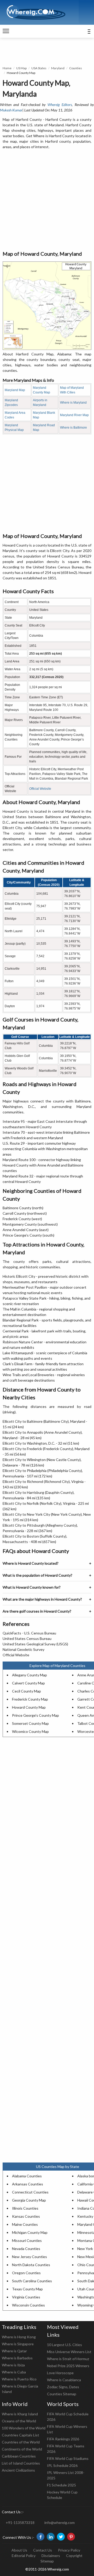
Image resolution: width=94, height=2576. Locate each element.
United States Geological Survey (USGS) (35, 1644)
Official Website (40, 789)
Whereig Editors (60, 105)
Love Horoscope (60, 2373)
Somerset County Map (30, 1723)
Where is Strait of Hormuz (68, 2359)
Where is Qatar (14, 2351)
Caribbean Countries (19, 2456)
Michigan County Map (30, 2232)
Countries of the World (21, 2442)
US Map (21, 68)
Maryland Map (15, 390)
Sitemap (47, 2561)
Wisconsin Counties (28, 2305)
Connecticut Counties (30, 2192)
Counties (76, 68)
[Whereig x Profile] (61, 2537)
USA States (39, 68)
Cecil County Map (27, 1691)
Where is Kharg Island (20, 2414)
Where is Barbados (17, 2358)
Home (7, 68)
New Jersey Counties (30, 2257)
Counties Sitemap (62, 2394)
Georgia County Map (29, 2200)
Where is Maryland (73, 403)
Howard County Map (29, 1707)
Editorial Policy (24, 2556)
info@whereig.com (60, 2522)
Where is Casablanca (64, 2380)
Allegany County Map (30, 1675)
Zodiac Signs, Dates (63, 2387)
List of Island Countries (21, 2463)
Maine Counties (25, 2224)
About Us (19, 2550)
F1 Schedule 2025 (61, 2485)
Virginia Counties (26, 2297)
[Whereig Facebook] (40, 2537)
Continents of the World (22, 2449)
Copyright (74, 2556)
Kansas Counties (26, 2216)
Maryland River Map (74, 415)
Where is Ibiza (13, 2365)
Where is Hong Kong (19, 2337)
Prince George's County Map (36, 1715)
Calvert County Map (28, 1683)
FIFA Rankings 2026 (63, 2439)
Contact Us (43, 2550)
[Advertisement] (47, 200)
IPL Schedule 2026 (62, 2465)
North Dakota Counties (31, 2265)
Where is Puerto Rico (19, 2379)
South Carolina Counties (32, 2281)
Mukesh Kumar (11, 110)
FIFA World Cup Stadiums (68, 2458)
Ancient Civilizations (18, 2470)
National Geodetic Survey (23, 1649)
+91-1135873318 (20, 2522)
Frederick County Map (30, 1699)
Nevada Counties (26, 2249)
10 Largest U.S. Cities (64, 2345)
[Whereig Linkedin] (51, 2537)
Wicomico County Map (30, 1731)
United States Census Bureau (27, 1638)
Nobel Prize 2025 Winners (68, 2366)
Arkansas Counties (28, 2184)
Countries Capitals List (20, 2435)
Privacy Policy (69, 2550)
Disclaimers (51, 2556)
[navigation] (6, 31)
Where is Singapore (18, 2344)
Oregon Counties (26, 2273)
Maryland (58, 68)
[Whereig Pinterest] (71, 2537)
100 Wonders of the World (24, 2428)
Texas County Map (27, 2289)
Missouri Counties (27, 2240)
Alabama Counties (27, 2176)
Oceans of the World (19, 2421)
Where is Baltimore (74, 428)
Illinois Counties (25, 2208)
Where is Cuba (14, 2372)
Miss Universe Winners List (69, 2352)
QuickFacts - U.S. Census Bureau (29, 1633)
